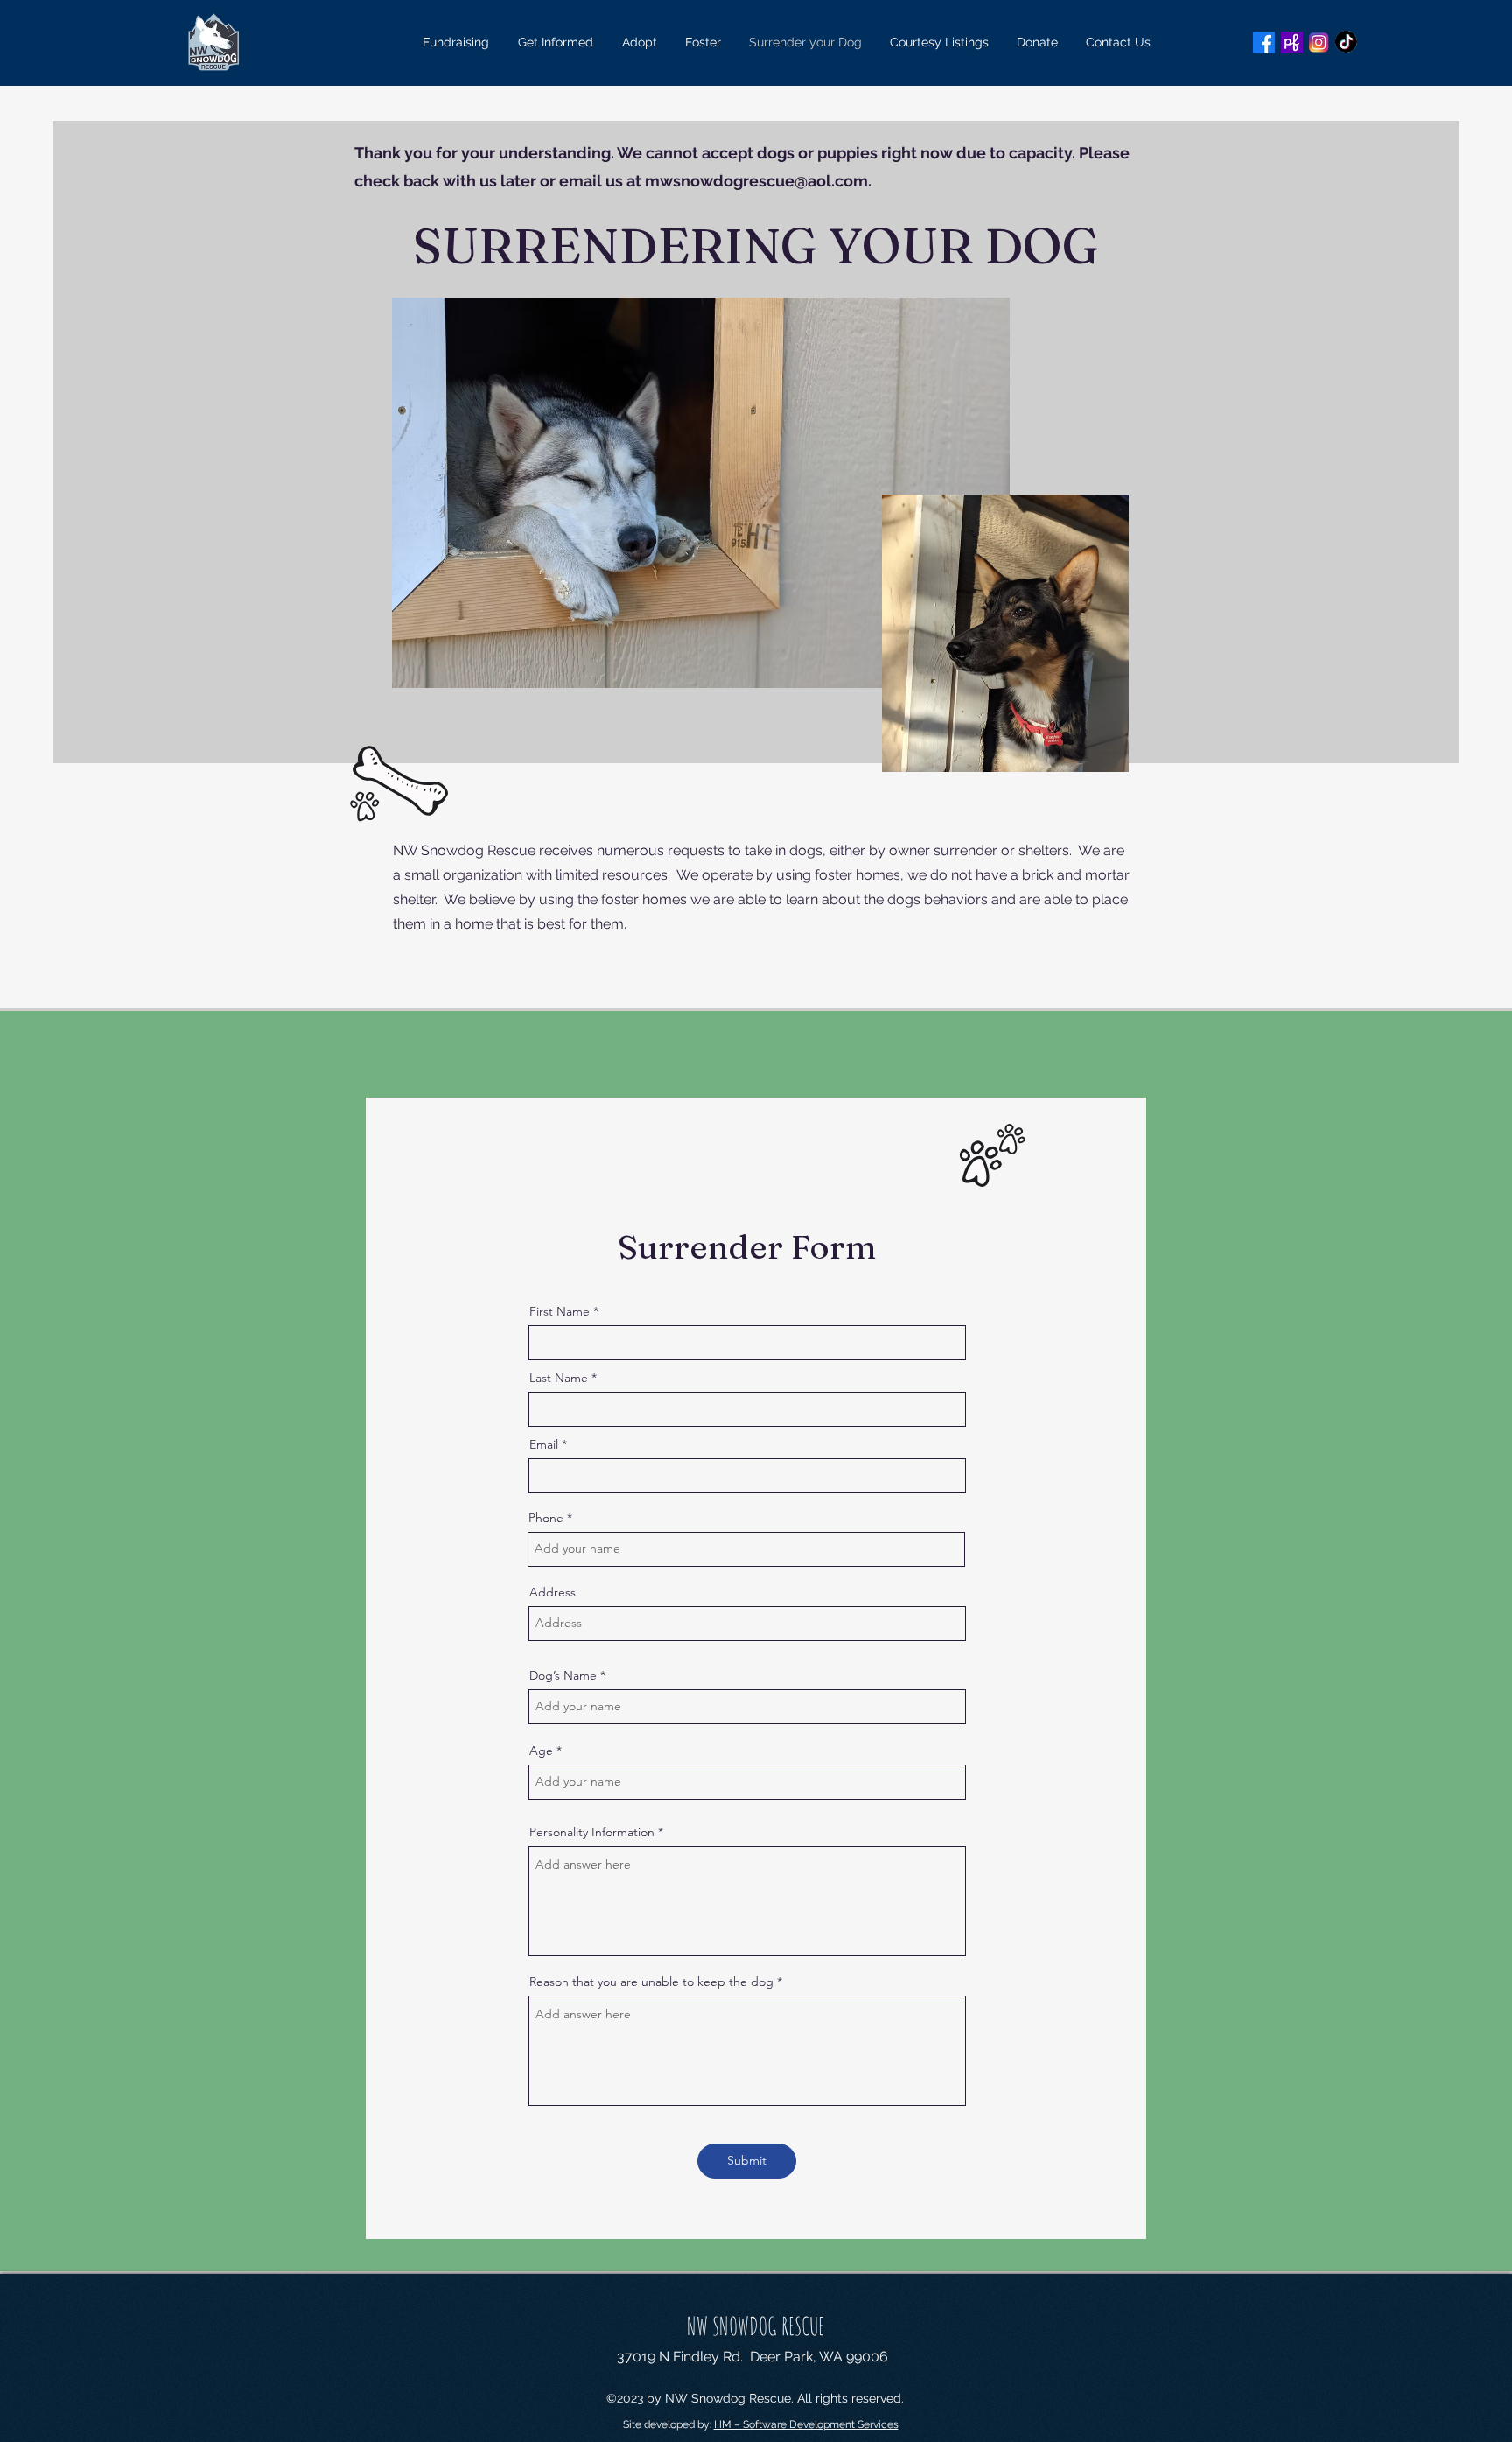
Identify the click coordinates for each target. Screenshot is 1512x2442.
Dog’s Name (563, 1675)
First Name (560, 1311)
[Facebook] (1264, 42)
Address (553, 1592)
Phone (546, 1518)
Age (541, 1751)
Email (544, 1444)
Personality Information (592, 1832)
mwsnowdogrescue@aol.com (756, 181)
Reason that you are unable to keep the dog (651, 1982)
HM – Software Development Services (806, 2424)
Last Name (559, 1378)
